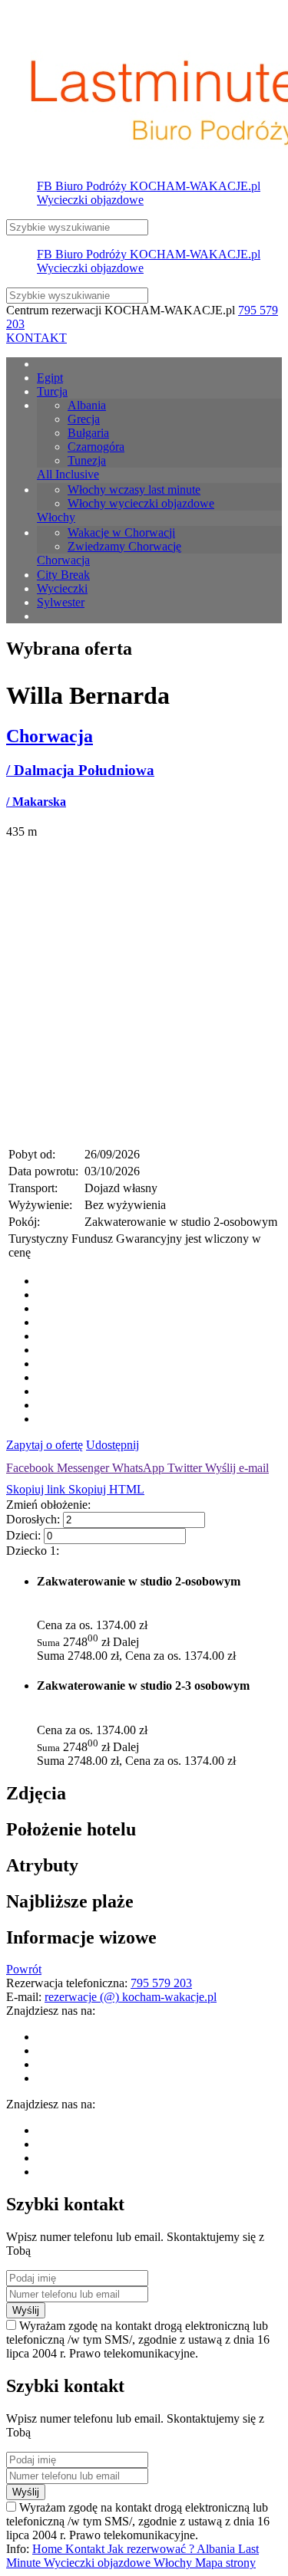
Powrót (24, 1969)
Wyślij (26, 2310)
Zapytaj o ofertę (45, 1445)
